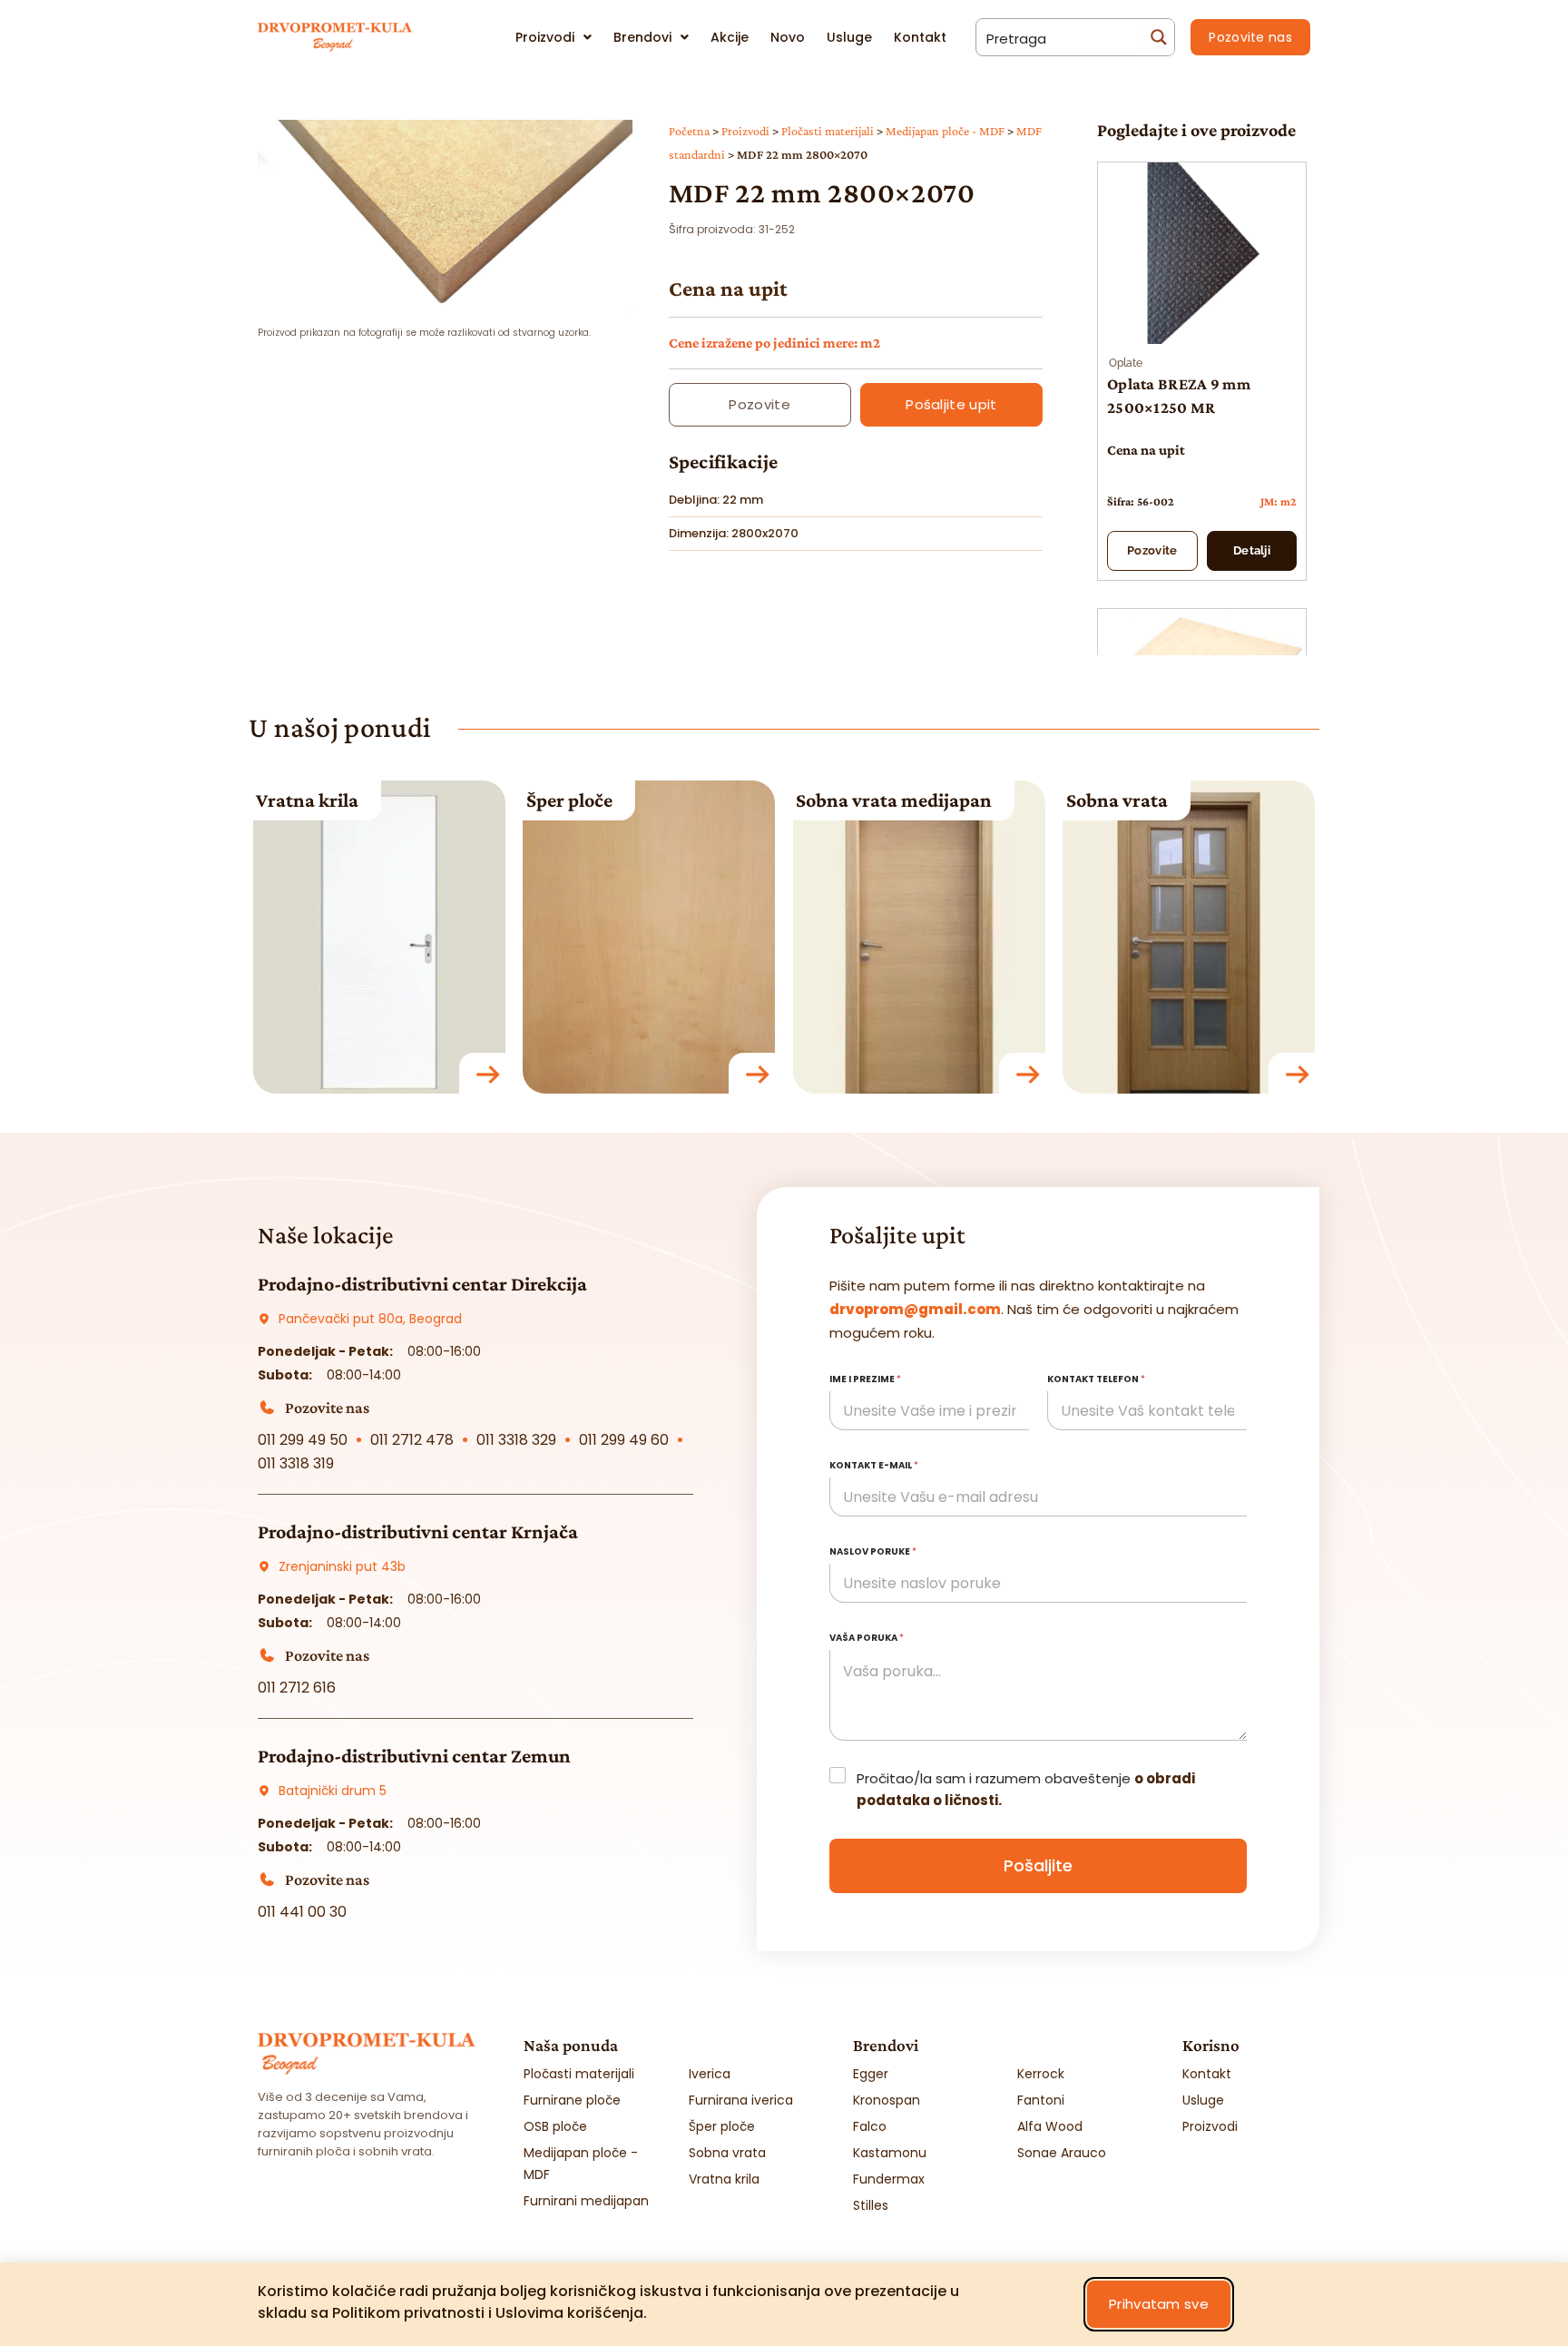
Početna (689, 131)
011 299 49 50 (303, 1440)
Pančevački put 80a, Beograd (370, 1319)
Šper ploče (569, 800)
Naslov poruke (873, 1551)
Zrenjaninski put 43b (342, 1566)
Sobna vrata (1117, 800)
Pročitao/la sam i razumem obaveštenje (1026, 1789)
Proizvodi (745, 131)
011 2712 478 (412, 1440)
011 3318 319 (296, 1463)
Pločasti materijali (828, 131)
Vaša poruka (867, 1638)
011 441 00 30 (302, 1912)
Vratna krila (307, 800)
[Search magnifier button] (1156, 37)
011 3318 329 (516, 1440)
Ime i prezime (865, 1379)
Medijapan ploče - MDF (945, 131)
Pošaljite (1038, 1865)
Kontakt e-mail (874, 1465)
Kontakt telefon (1096, 1379)
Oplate (1126, 363)
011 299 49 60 (624, 1440)
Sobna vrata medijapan (894, 800)
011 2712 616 (297, 1688)
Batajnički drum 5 (333, 1791)
